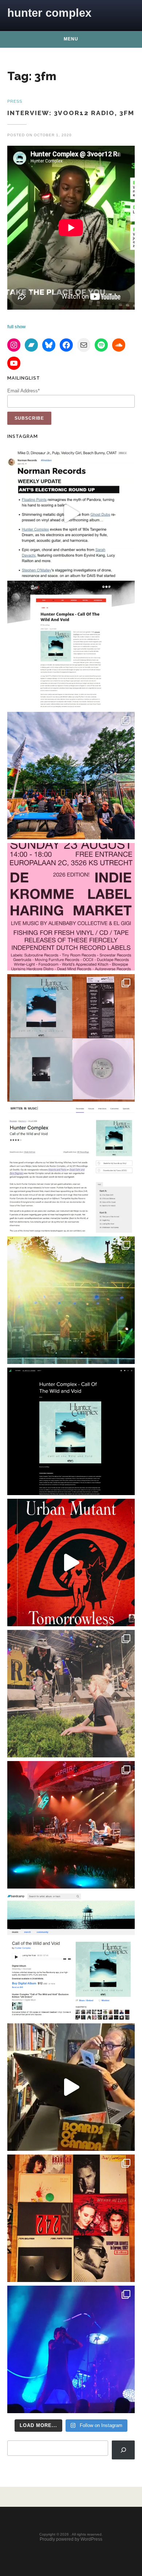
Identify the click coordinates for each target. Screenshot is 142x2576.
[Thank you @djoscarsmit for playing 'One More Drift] (71, 2087)
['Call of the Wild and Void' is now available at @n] (71, 513)
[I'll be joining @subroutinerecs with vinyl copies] (71, 907)
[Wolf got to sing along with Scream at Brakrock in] (71, 1694)
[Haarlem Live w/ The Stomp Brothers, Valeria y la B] (71, 1300)
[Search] (123, 2450)
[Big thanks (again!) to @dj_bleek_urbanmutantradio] (71, 1563)
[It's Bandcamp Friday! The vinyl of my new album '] (71, 1956)
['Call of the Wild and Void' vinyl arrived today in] (71, 1038)
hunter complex (49, 13)
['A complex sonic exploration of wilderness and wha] (71, 1431)
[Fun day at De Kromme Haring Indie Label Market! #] (71, 776)
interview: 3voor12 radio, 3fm (71, 113)
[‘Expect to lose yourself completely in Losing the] (71, 644)
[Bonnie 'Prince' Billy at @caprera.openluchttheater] (71, 1825)
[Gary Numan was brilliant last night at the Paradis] (71, 2349)
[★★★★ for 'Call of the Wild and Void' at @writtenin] (71, 1169)
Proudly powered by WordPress (71, 2539)
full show (16, 327)
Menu (71, 39)
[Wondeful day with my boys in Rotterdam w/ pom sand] (71, 2218)
